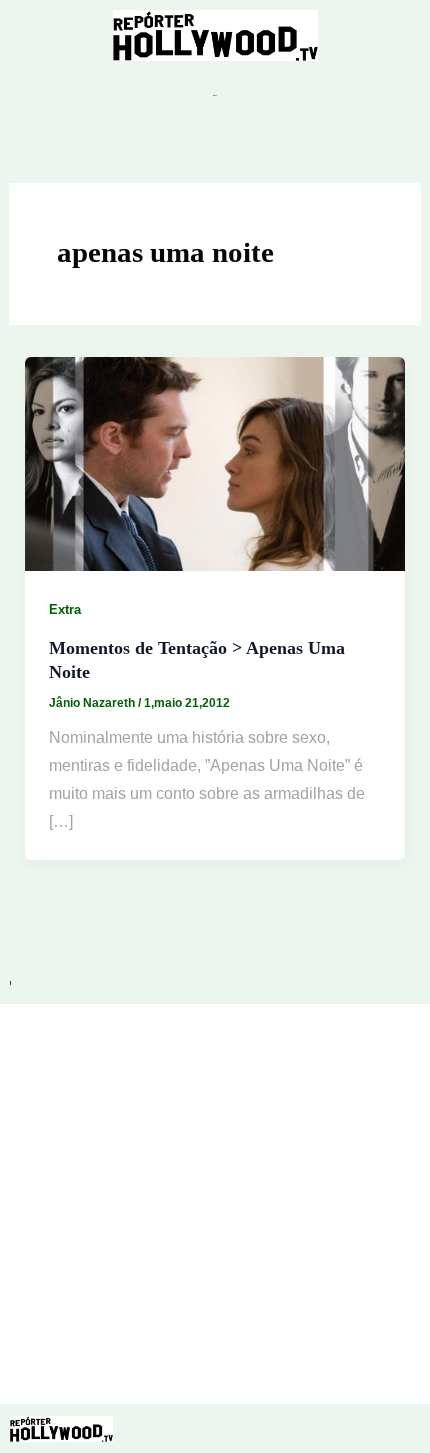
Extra (65, 609)
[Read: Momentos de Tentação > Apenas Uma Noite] (215, 462)
